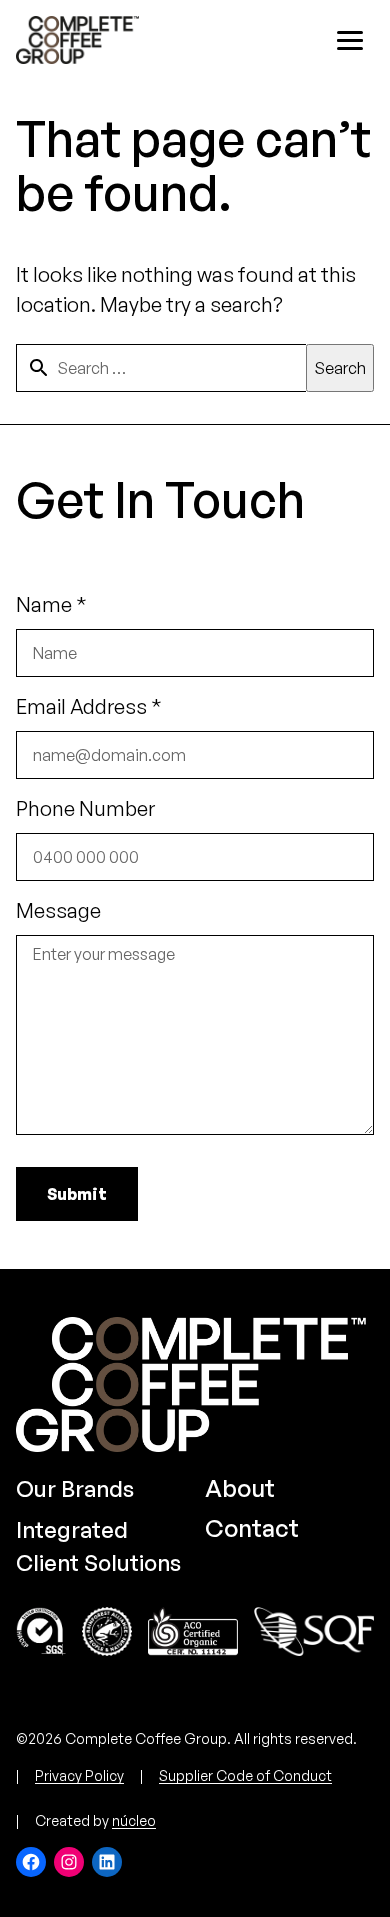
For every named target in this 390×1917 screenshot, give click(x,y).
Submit (77, 1194)
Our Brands (75, 1488)
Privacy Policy (79, 1775)
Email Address (89, 706)
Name (51, 604)
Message (58, 910)
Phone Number (85, 808)
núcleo (134, 1820)
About (240, 1488)
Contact (252, 1528)
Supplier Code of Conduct (245, 1775)
